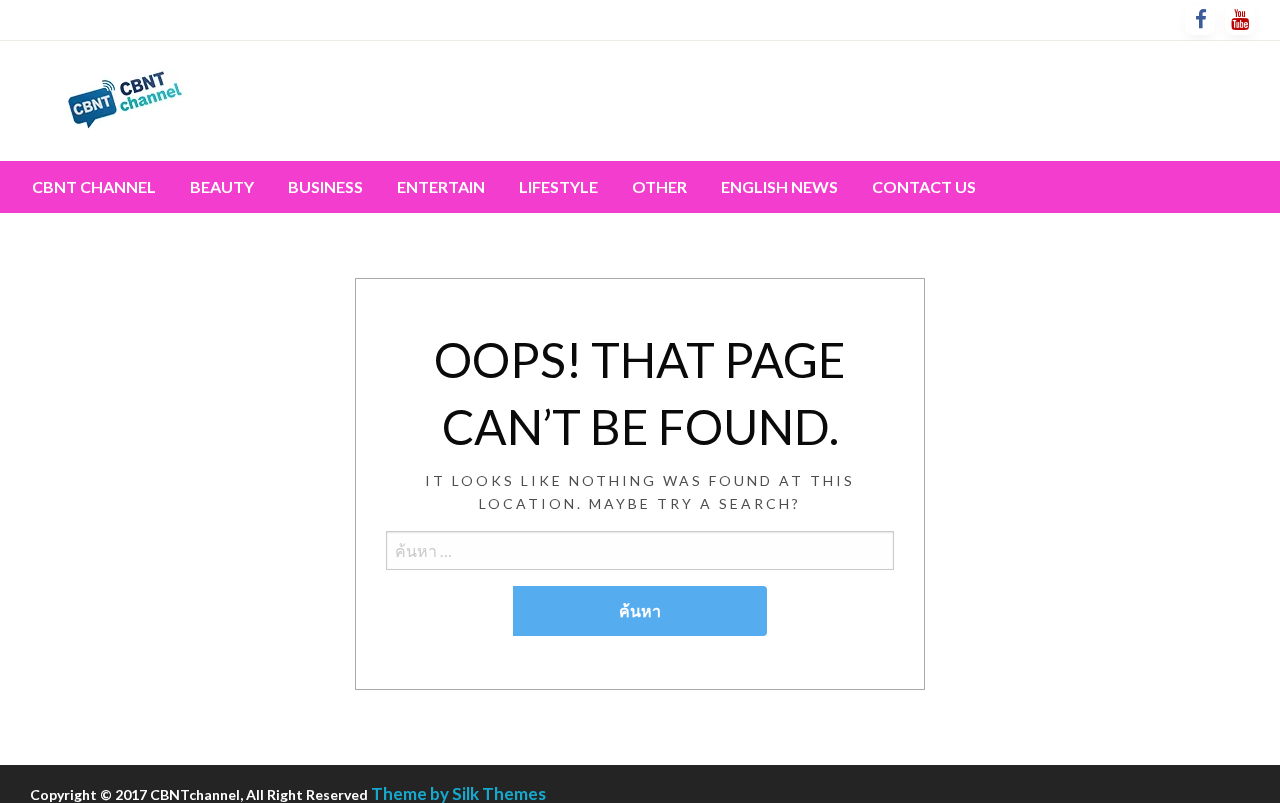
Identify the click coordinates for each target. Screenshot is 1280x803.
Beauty (222, 186)
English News (779, 186)
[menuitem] (94, 187)
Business (325, 186)
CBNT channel (94, 186)
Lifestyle (558, 186)
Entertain (441, 186)
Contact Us (924, 186)
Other (659, 186)
